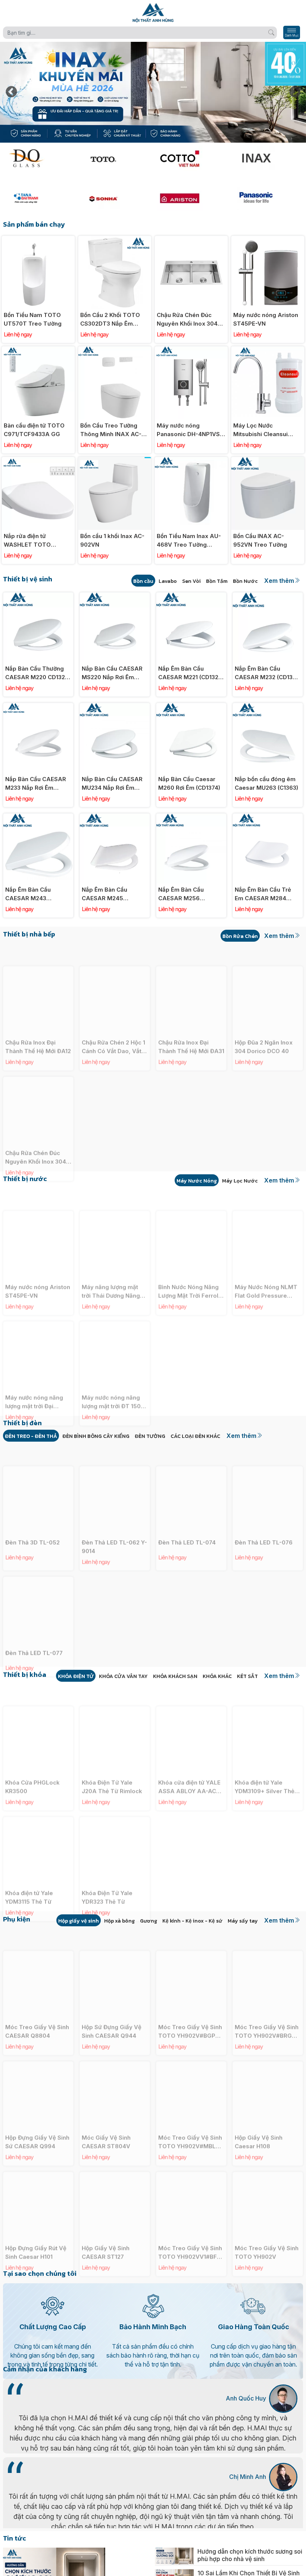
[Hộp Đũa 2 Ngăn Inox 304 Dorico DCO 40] (268, 952)
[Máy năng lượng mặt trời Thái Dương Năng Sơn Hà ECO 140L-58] (115, 1196)
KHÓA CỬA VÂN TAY (123, 1676)
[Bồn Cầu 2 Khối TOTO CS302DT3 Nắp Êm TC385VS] (115, 240)
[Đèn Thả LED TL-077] (38, 1562)
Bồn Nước (245, 581)
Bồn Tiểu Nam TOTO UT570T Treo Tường (33, 319)
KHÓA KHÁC (217, 1676)
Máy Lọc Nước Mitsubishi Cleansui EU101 (260, 430)
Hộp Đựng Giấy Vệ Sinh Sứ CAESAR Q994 (37, 2123)
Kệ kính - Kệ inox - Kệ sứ (192, 1921)
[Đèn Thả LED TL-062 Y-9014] (115, 1452)
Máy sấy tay (243, 1921)
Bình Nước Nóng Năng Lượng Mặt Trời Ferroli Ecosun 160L (189, 1273)
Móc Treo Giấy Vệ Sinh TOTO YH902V (267, 2234)
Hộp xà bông (119, 1921)
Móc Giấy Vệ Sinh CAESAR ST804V (106, 2123)
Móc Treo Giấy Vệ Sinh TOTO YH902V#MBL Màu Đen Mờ (190, 2123)
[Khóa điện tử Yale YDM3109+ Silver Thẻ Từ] (268, 1692)
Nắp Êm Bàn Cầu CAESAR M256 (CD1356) (181, 894)
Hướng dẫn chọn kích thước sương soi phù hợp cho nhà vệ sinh (250, 2555)
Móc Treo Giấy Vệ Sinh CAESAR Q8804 (37, 2013)
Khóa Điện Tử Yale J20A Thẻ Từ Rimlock (112, 1768)
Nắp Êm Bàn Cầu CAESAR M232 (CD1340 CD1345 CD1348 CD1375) (267, 673)
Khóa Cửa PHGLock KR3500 (32, 1768)
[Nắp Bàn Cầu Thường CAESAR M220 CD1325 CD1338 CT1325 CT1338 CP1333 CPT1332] (38, 596)
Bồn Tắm (217, 581)
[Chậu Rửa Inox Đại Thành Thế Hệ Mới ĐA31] (191, 952)
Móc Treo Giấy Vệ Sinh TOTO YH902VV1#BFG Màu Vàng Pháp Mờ (190, 2234)
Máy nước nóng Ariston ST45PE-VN (266, 319)
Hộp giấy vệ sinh (79, 1921)
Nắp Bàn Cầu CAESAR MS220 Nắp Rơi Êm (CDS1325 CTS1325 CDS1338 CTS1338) (112, 673)
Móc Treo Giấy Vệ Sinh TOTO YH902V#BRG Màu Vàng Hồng (267, 2013)
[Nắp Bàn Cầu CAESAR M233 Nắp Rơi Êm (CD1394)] (38, 707)
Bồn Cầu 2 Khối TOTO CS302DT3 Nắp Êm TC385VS (110, 320)
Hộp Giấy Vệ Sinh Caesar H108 (259, 2123)
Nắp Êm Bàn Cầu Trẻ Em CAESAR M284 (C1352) (263, 894)
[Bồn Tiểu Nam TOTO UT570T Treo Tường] (38, 240)
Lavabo (168, 581)
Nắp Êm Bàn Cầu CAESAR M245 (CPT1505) (104, 894)
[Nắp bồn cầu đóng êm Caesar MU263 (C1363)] (268, 707)
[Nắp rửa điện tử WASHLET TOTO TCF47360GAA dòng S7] (38, 461)
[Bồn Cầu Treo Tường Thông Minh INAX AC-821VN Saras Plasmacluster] (115, 350)
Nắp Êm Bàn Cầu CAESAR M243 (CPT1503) (28, 894)
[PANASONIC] (268, 198)
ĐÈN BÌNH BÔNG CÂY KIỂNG (96, 1436)
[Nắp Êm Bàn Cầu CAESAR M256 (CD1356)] (191, 818)
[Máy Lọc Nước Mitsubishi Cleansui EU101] (268, 350)
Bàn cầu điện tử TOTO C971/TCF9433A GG (34, 430)
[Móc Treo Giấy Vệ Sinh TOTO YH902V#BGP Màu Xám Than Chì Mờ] (191, 1936)
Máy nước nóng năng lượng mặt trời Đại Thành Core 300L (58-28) (36, 1383)
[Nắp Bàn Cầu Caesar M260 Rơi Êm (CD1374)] (191, 707)
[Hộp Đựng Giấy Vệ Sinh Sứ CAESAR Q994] (38, 2047)
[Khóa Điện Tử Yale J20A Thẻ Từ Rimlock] (115, 1692)
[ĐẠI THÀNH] (38, 198)
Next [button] (295, 92)
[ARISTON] (191, 198)
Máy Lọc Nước (240, 1181)
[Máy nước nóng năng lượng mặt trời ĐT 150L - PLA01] (115, 1307)
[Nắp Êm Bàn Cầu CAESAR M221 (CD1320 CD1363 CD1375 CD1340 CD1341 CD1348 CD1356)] (191, 596)
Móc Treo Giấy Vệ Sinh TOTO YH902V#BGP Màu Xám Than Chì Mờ (190, 2013)
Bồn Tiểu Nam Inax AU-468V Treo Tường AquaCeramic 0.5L (189, 541)
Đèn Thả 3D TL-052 (32, 1524)
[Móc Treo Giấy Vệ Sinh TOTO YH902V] (268, 2157)
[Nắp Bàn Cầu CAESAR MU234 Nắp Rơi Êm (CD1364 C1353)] (115, 707)
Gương (149, 1921)
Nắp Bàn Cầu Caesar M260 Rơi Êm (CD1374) (189, 783)
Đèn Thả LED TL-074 (187, 1524)
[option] (153, 92)
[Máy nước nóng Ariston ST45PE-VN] (268, 240)
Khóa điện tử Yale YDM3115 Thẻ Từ (29, 1879)
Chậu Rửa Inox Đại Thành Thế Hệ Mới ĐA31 (191, 1028)
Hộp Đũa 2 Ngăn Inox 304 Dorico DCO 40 (264, 1028)
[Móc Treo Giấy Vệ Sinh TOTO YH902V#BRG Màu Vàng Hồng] (268, 1936)
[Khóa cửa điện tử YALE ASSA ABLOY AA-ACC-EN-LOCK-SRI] (191, 1692)
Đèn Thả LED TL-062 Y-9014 (114, 1528)
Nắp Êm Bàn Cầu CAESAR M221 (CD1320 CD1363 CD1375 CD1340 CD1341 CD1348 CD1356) (191, 673)
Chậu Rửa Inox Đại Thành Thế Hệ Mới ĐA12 (38, 1028)
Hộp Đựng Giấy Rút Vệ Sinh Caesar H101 (36, 2234)
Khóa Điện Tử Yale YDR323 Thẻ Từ (107, 1879)
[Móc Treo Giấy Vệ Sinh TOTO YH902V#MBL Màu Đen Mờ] (191, 2047)
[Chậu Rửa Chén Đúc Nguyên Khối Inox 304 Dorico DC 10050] (191, 240)
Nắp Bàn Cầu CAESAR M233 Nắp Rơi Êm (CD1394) (36, 784)
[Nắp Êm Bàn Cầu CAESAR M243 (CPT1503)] (38, 818)
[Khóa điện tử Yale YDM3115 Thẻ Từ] (38, 1802)
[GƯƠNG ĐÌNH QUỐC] (38, 159)
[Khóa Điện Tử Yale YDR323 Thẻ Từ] (115, 1802)
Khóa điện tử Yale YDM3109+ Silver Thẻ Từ (265, 1768)
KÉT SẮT (247, 1676)
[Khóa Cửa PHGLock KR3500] (38, 1692)
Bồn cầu (143, 581)
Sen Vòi (191, 581)
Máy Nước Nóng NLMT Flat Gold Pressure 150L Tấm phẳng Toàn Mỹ (266, 1273)
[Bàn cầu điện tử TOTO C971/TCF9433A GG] (38, 350)
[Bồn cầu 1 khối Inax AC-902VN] (115, 461)
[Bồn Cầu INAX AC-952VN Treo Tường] (268, 461)
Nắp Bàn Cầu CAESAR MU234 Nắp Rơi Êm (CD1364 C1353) (112, 784)
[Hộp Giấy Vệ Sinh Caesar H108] (268, 2047)
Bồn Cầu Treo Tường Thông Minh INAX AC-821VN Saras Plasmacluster (111, 430)
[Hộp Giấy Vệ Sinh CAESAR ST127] (115, 2157)
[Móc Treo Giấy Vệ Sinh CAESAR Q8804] (38, 1936)
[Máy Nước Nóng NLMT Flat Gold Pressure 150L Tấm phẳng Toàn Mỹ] (268, 1196)
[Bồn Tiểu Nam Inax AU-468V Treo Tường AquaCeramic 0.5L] (191, 461)
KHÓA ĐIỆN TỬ (76, 1676)
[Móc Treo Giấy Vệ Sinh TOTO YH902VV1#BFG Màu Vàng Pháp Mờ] (191, 2157)
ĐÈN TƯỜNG (150, 1436)
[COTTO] (191, 159)
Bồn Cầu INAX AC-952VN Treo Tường (260, 540)
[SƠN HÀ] (115, 198)
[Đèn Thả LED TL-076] (268, 1452)
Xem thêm (279, 581)
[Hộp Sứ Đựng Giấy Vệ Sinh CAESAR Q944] (115, 1936)
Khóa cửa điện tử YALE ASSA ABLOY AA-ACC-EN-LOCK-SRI (191, 1768)
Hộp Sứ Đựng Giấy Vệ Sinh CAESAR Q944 (112, 2013)
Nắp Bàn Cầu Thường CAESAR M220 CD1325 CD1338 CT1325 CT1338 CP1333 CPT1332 (38, 673)
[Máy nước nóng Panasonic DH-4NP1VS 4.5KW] (191, 350)
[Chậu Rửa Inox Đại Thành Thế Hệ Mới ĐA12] (38, 952)
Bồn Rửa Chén (240, 936)
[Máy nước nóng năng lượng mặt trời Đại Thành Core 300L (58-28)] (38, 1307)
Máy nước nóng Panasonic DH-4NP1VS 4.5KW (188, 430)
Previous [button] (11, 92)
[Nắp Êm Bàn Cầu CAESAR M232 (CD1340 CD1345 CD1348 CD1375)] (268, 596)
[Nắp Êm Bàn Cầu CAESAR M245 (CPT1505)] (115, 818)
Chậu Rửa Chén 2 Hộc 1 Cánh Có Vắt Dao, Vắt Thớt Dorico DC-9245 (113, 1028)
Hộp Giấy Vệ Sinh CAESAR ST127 (106, 2234)
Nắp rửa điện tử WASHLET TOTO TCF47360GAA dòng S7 (38, 541)
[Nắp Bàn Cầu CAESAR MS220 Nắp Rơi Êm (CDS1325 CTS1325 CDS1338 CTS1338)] (115, 596)
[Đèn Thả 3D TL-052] (38, 1452)
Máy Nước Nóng (197, 1181)
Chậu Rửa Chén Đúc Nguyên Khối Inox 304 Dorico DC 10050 (187, 320)
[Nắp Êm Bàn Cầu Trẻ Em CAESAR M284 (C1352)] (268, 818)
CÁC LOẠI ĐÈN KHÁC (195, 1436)
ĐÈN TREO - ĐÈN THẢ (31, 1436)
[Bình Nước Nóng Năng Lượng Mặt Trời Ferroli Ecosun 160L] (191, 1196)
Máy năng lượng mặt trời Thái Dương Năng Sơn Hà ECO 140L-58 (111, 1273)
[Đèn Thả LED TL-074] (191, 1452)
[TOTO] (115, 159)
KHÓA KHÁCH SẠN (175, 1676)
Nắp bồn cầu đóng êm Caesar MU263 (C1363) (266, 783)
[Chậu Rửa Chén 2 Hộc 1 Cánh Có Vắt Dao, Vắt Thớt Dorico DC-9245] (115, 952)
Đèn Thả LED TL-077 (34, 1634)
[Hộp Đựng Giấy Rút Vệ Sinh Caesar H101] (38, 2157)
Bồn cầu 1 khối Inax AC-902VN (112, 540)
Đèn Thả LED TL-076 (264, 1524)
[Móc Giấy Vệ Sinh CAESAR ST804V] (115, 2047)
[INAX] (268, 159)
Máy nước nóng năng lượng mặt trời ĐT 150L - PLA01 (113, 1383)
